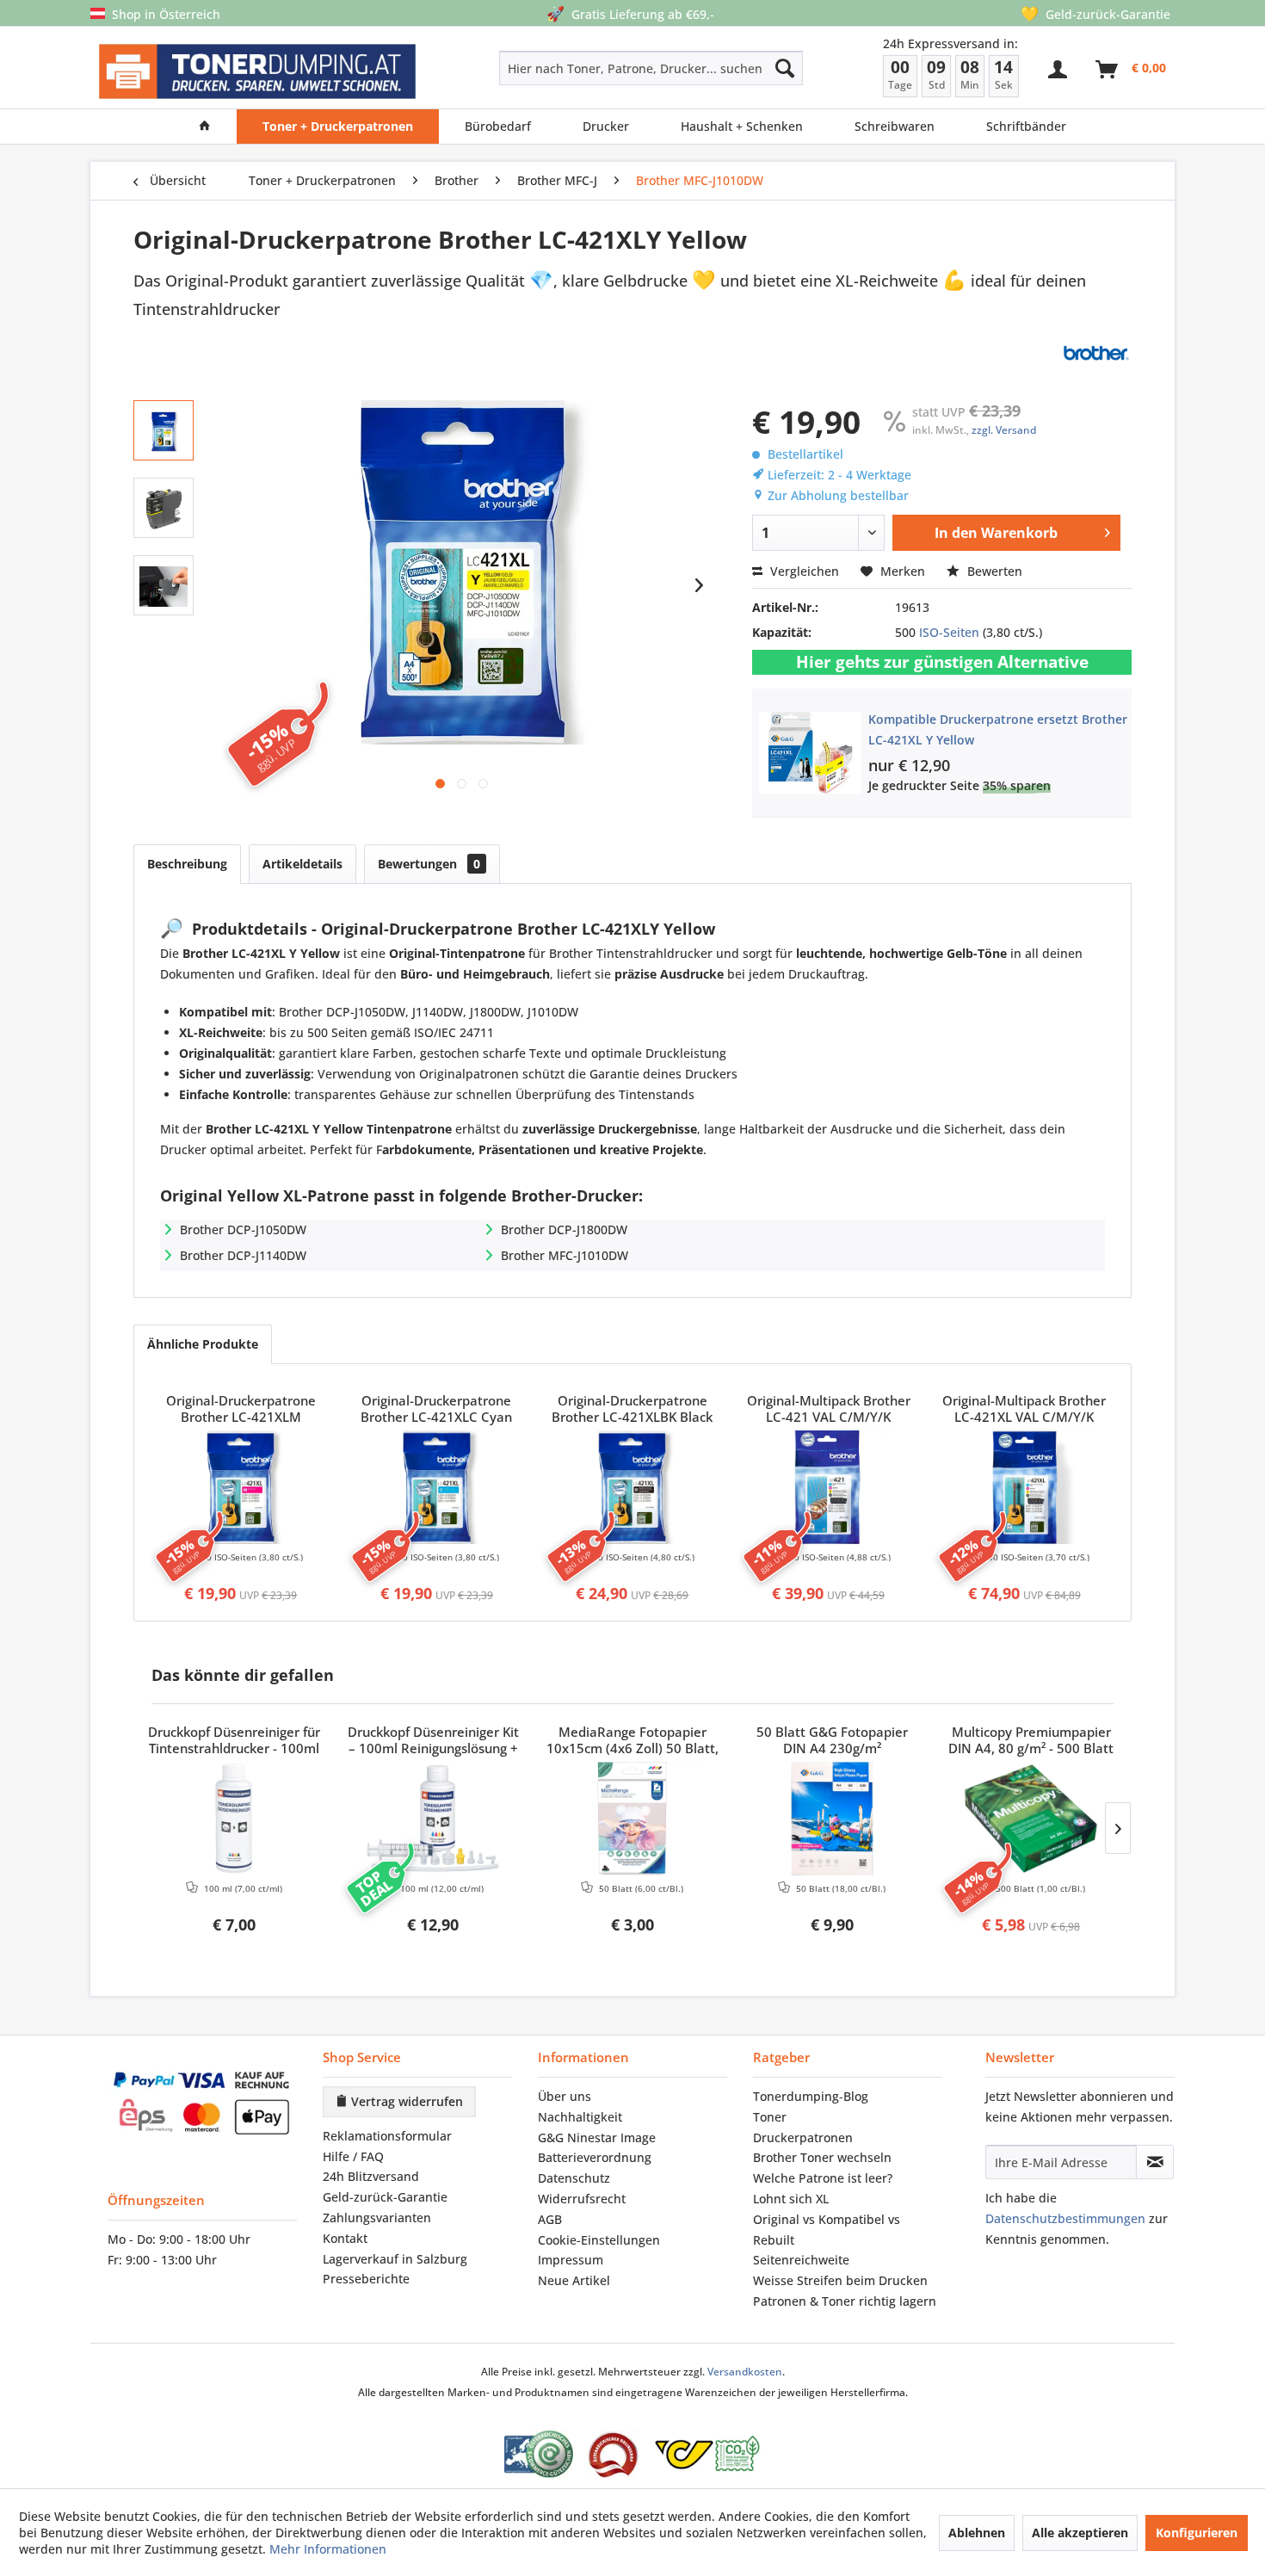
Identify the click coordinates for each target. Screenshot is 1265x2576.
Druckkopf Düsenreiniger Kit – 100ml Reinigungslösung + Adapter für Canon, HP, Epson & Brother (433, 1741)
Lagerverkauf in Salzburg (395, 2259)
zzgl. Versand (1004, 430)
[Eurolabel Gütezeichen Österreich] (539, 2454)
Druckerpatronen (803, 2137)
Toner (770, 2117)
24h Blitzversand (371, 2176)
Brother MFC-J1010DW (565, 1255)
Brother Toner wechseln (822, 2157)
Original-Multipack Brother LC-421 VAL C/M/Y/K (829, 1409)
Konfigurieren (1197, 2533)
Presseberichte (366, 2279)
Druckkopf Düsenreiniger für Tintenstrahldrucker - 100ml (234, 1740)
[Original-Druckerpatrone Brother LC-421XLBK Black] (632, 1487)
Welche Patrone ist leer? (823, 2178)
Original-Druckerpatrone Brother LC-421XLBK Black (632, 1409)
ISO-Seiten (949, 632)
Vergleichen (803, 571)
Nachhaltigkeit (580, 2117)
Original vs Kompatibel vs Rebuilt (827, 2230)
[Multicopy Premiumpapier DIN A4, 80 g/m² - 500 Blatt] (1031, 1819)
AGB (550, 2219)
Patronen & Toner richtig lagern (845, 2301)
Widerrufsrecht (582, 2199)
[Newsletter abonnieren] (1155, 2162)
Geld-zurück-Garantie (385, 2197)
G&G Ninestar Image (597, 2137)
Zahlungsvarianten (377, 2218)
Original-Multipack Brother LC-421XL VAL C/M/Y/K (1024, 1409)
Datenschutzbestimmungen (1065, 2218)
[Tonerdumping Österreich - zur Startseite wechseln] (257, 72)
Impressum (571, 2260)
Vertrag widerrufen (405, 2101)
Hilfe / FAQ (353, 2156)
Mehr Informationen (328, 2549)
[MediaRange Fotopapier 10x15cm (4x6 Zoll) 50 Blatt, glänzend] (632, 1819)
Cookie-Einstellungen (599, 2240)
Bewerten (993, 571)
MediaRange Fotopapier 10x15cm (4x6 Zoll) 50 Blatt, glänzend (632, 1741)
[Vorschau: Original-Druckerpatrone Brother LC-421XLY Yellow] (164, 430)
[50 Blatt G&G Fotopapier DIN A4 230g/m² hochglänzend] (832, 1819)
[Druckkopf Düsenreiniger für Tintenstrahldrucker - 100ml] (234, 1819)
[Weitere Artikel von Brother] (1095, 353)
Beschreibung (187, 864)
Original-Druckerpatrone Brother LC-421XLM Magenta (241, 1410)
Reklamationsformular (387, 2136)
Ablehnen (977, 2533)
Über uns (565, 2096)
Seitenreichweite (801, 2260)
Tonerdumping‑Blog (811, 2096)
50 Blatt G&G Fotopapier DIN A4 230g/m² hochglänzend (832, 1741)
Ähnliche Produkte (203, 1344)
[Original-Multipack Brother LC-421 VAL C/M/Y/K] (829, 1487)
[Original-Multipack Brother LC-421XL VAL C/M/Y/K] (1024, 1487)
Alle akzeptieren (1080, 2533)
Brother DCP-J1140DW (243, 1255)
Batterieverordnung (595, 2157)
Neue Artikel (574, 2280)
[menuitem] (590, 68)
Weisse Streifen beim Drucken (840, 2280)
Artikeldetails (302, 864)
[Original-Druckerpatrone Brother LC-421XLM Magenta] (241, 1487)
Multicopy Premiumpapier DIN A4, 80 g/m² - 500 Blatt (1031, 1740)
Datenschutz (574, 2178)
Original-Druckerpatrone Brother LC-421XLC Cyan (436, 1409)
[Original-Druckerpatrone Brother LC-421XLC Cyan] (437, 1487)
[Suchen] (785, 68)
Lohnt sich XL (791, 2199)
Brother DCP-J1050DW (243, 1229)
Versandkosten (745, 2372)
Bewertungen (429, 864)
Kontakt (345, 2238)
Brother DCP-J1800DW (564, 1229)
